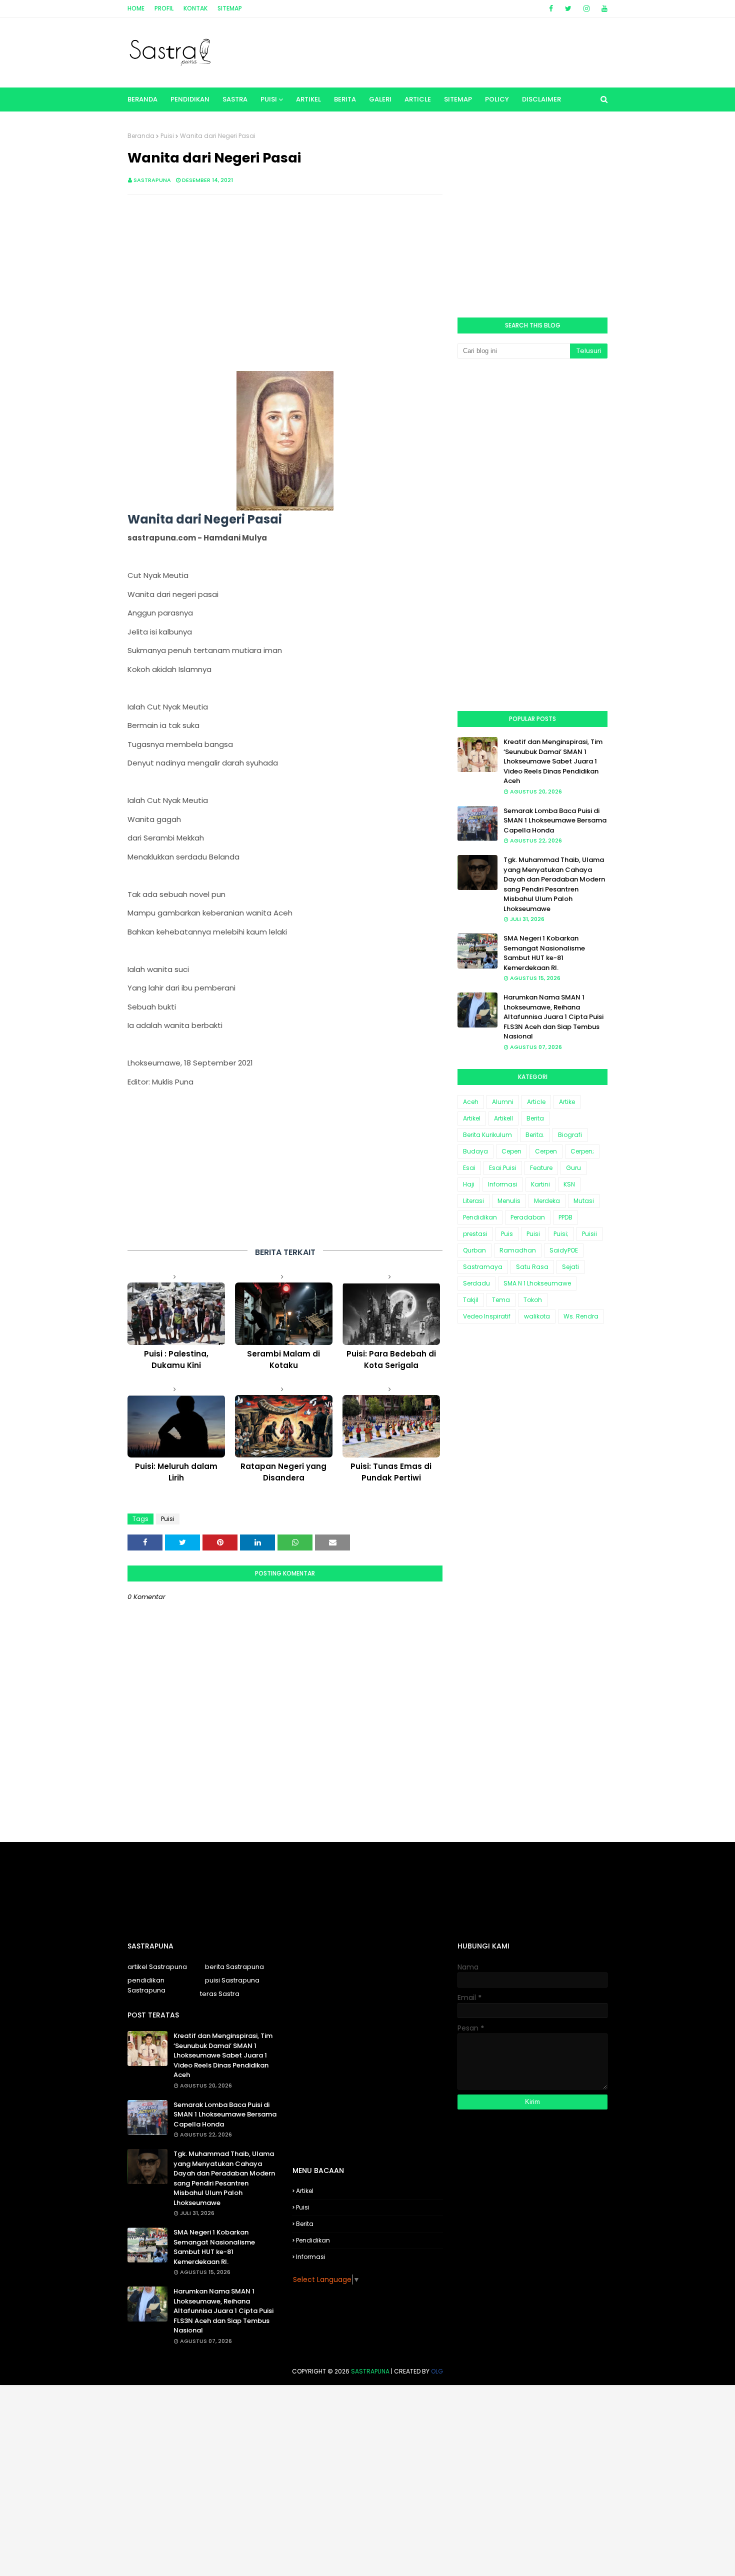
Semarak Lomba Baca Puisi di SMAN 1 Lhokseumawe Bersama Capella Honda (555, 820)
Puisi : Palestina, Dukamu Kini (176, 1359)
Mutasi (584, 1201)
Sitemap (230, 8)
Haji (469, 1184)
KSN (569, 1184)
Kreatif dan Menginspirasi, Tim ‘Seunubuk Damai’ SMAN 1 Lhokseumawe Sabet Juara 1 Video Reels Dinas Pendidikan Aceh (553, 761)
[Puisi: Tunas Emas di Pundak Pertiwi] (391, 1426)
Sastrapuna (152, 180)
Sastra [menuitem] (235, 99)
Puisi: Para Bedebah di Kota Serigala (391, 1359)
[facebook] (551, 8)
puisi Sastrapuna (232, 1980)
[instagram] (586, 8)
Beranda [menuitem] (142, 99)
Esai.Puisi (503, 1168)
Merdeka (547, 1201)
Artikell (503, 1118)
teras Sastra (220, 1994)
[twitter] (568, 8)
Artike (567, 1102)
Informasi (503, 1184)
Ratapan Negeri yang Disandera (283, 1472)
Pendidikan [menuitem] (190, 99)
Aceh (471, 1102)
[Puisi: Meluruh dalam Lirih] (176, 1426)
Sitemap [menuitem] (458, 99)
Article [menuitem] (418, 99)
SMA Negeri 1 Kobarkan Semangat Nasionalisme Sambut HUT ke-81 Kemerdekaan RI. (544, 953)
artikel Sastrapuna (157, 1967)
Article (536, 1102)
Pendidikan (480, 1217)
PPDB (565, 1217)
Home (136, 8)
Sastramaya (483, 1267)
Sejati (570, 1267)
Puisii (589, 1234)
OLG (437, 2371)
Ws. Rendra (581, 1316)
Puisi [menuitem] (269, 99)
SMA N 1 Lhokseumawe (537, 1283)
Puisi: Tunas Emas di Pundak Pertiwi (391, 1472)
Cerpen (546, 1151)
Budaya (475, 1151)
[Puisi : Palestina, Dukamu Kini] (176, 1314)
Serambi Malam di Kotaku (283, 1359)
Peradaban (528, 1217)
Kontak (195, 8)
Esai (469, 1168)
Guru (573, 1168)
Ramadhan (518, 1250)
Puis (507, 1234)
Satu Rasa (532, 1267)
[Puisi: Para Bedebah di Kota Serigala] (391, 1314)
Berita (535, 1118)
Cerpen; (582, 1151)
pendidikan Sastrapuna (146, 1985)
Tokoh (533, 1300)
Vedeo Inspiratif (487, 1316)
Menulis (509, 1201)
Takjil (471, 1300)
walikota (537, 1316)
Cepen (511, 1151)
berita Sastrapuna (234, 1967)
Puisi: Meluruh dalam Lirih (176, 1472)
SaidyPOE (564, 1250)
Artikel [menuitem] (308, 99)
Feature (541, 1168)
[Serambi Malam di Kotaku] (284, 1314)
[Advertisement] (285, 275)
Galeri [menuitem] (380, 99)
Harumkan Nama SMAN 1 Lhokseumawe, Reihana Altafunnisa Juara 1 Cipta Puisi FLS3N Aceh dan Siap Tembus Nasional (553, 1017)
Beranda (141, 136)
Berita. (535, 1135)
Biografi (570, 1135)
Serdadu (476, 1283)
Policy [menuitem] (497, 99)
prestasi (475, 1234)
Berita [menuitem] (345, 99)
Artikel (472, 1118)
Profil (164, 8)
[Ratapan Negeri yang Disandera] (284, 1426)
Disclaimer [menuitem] (541, 99)
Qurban (474, 1250)
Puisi (167, 136)
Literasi (473, 1201)
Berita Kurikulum (487, 1135)
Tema (501, 1300)
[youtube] (603, 8)
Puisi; (561, 1234)
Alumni (503, 1102)
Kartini (540, 1184)
